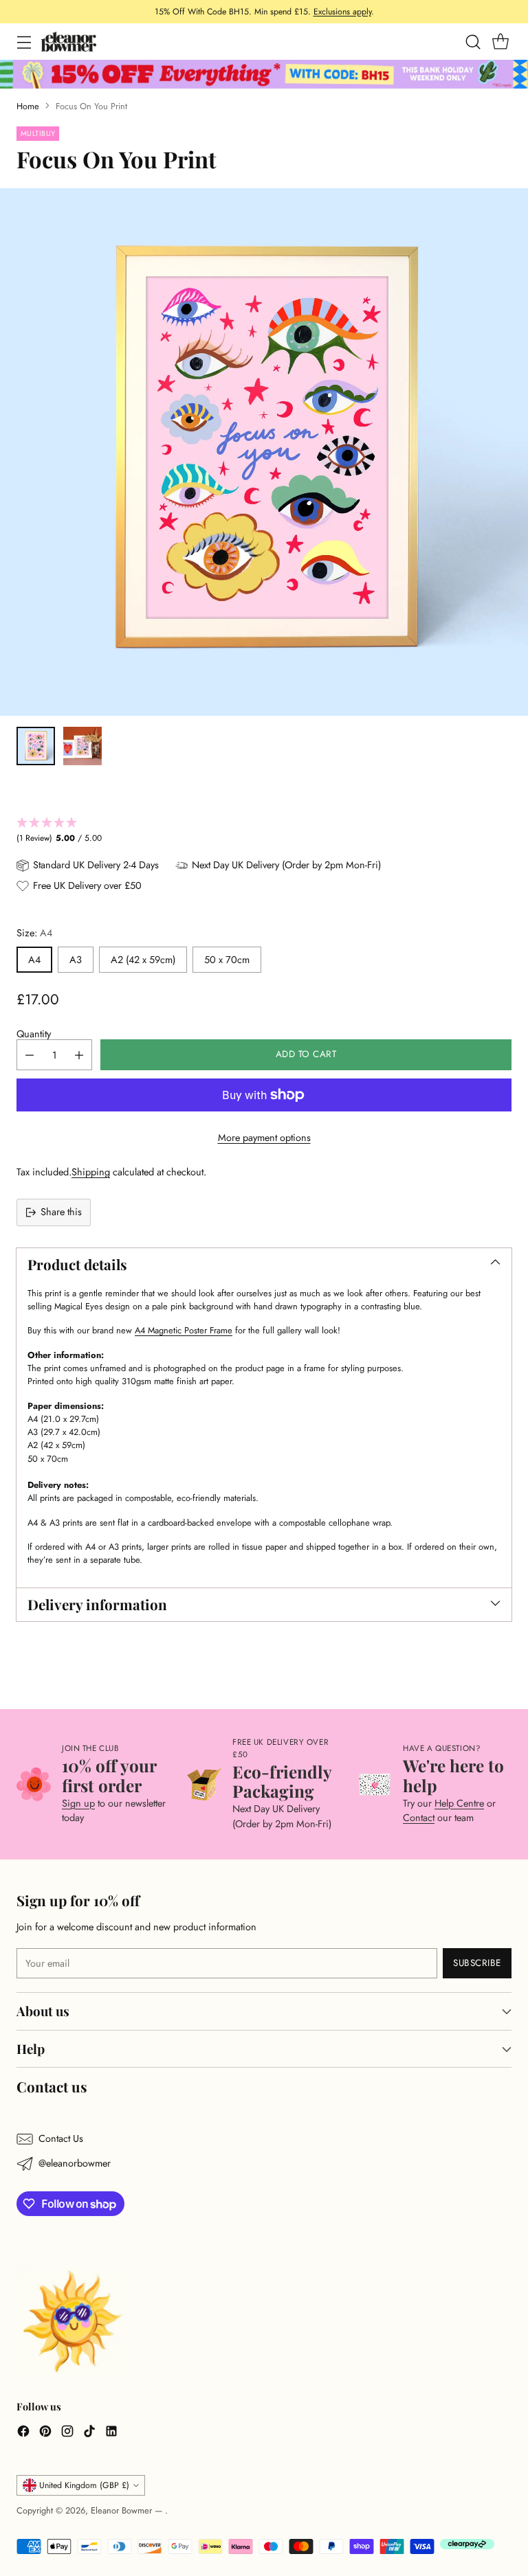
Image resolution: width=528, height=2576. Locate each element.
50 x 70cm (227, 960)
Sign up (78, 1803)
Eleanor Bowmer (123, 2510)
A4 (34, 960)
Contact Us (61, 2138)
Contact (419, 1818)
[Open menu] (24, 42)
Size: (34, 933)
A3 (76, 960)
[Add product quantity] (79, 1055)
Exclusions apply (342, 12)
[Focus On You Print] (264, 452)
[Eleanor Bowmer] (69, 42)
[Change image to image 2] (82, 746)
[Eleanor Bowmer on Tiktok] (89, 2433)
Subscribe (477, 1963)
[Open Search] (473, 42)
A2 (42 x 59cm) (143, 960)
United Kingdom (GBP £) (84, 2485)
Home (28, 106)
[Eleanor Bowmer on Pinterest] (45, 2433)
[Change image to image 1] (36, 746)
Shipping (91, 1172)
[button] (264, 831)
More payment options (264, 1138)
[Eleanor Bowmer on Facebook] (23, 2433)
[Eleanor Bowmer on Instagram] (67, 2433)
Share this (61, 1212)
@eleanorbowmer (75, 2163)
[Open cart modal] (500, 42)
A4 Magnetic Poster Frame (184, 1330)
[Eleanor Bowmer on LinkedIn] (111, 2433)
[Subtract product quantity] (30, 1055)
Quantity (34, 1034)
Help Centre (459, 1803)
